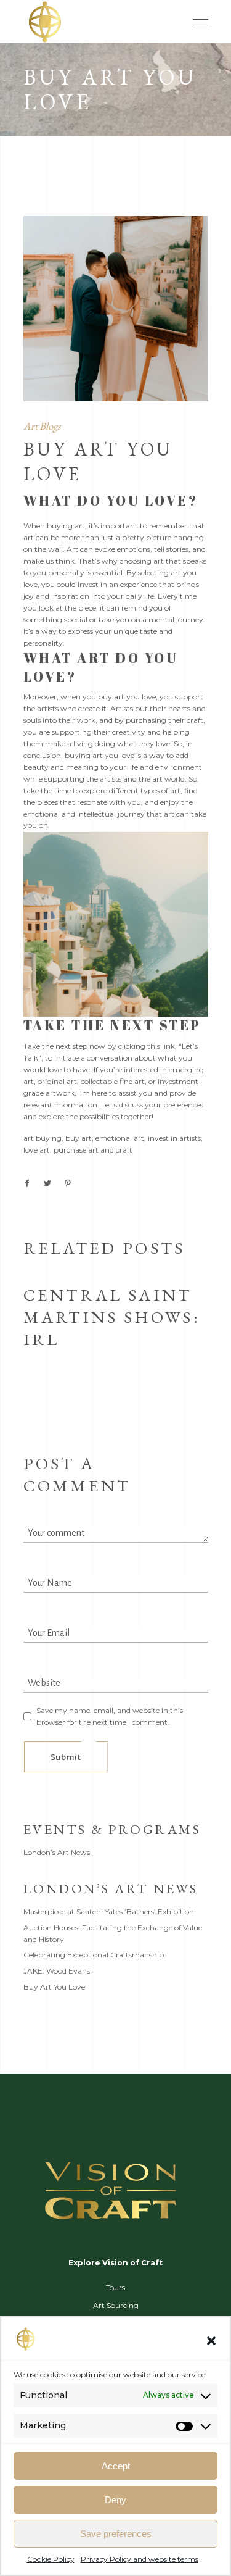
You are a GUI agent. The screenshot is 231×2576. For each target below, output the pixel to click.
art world (168, 779)
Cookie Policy (51, 2559)
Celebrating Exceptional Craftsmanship (94, 1955)
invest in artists (174, 1138)
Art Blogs (42, 426)
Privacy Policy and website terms (140, 2559)
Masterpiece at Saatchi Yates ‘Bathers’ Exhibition (109, 1911)
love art (37, 1150)
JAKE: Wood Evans (57, 1971)
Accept (116, 2466)
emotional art (120, 1138)
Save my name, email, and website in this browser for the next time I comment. (110, 1716)
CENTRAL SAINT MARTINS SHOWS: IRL (112, 1317)
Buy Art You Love (54, 1987)
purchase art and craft (93, 1150)
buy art (79, 1138)
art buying (43, 1138)
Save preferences (116, 2534)
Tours (115, 2287)
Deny (115, 2500)
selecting (153, 573)
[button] (211, 2341)
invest (88, 584)
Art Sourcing (116, 2305)
